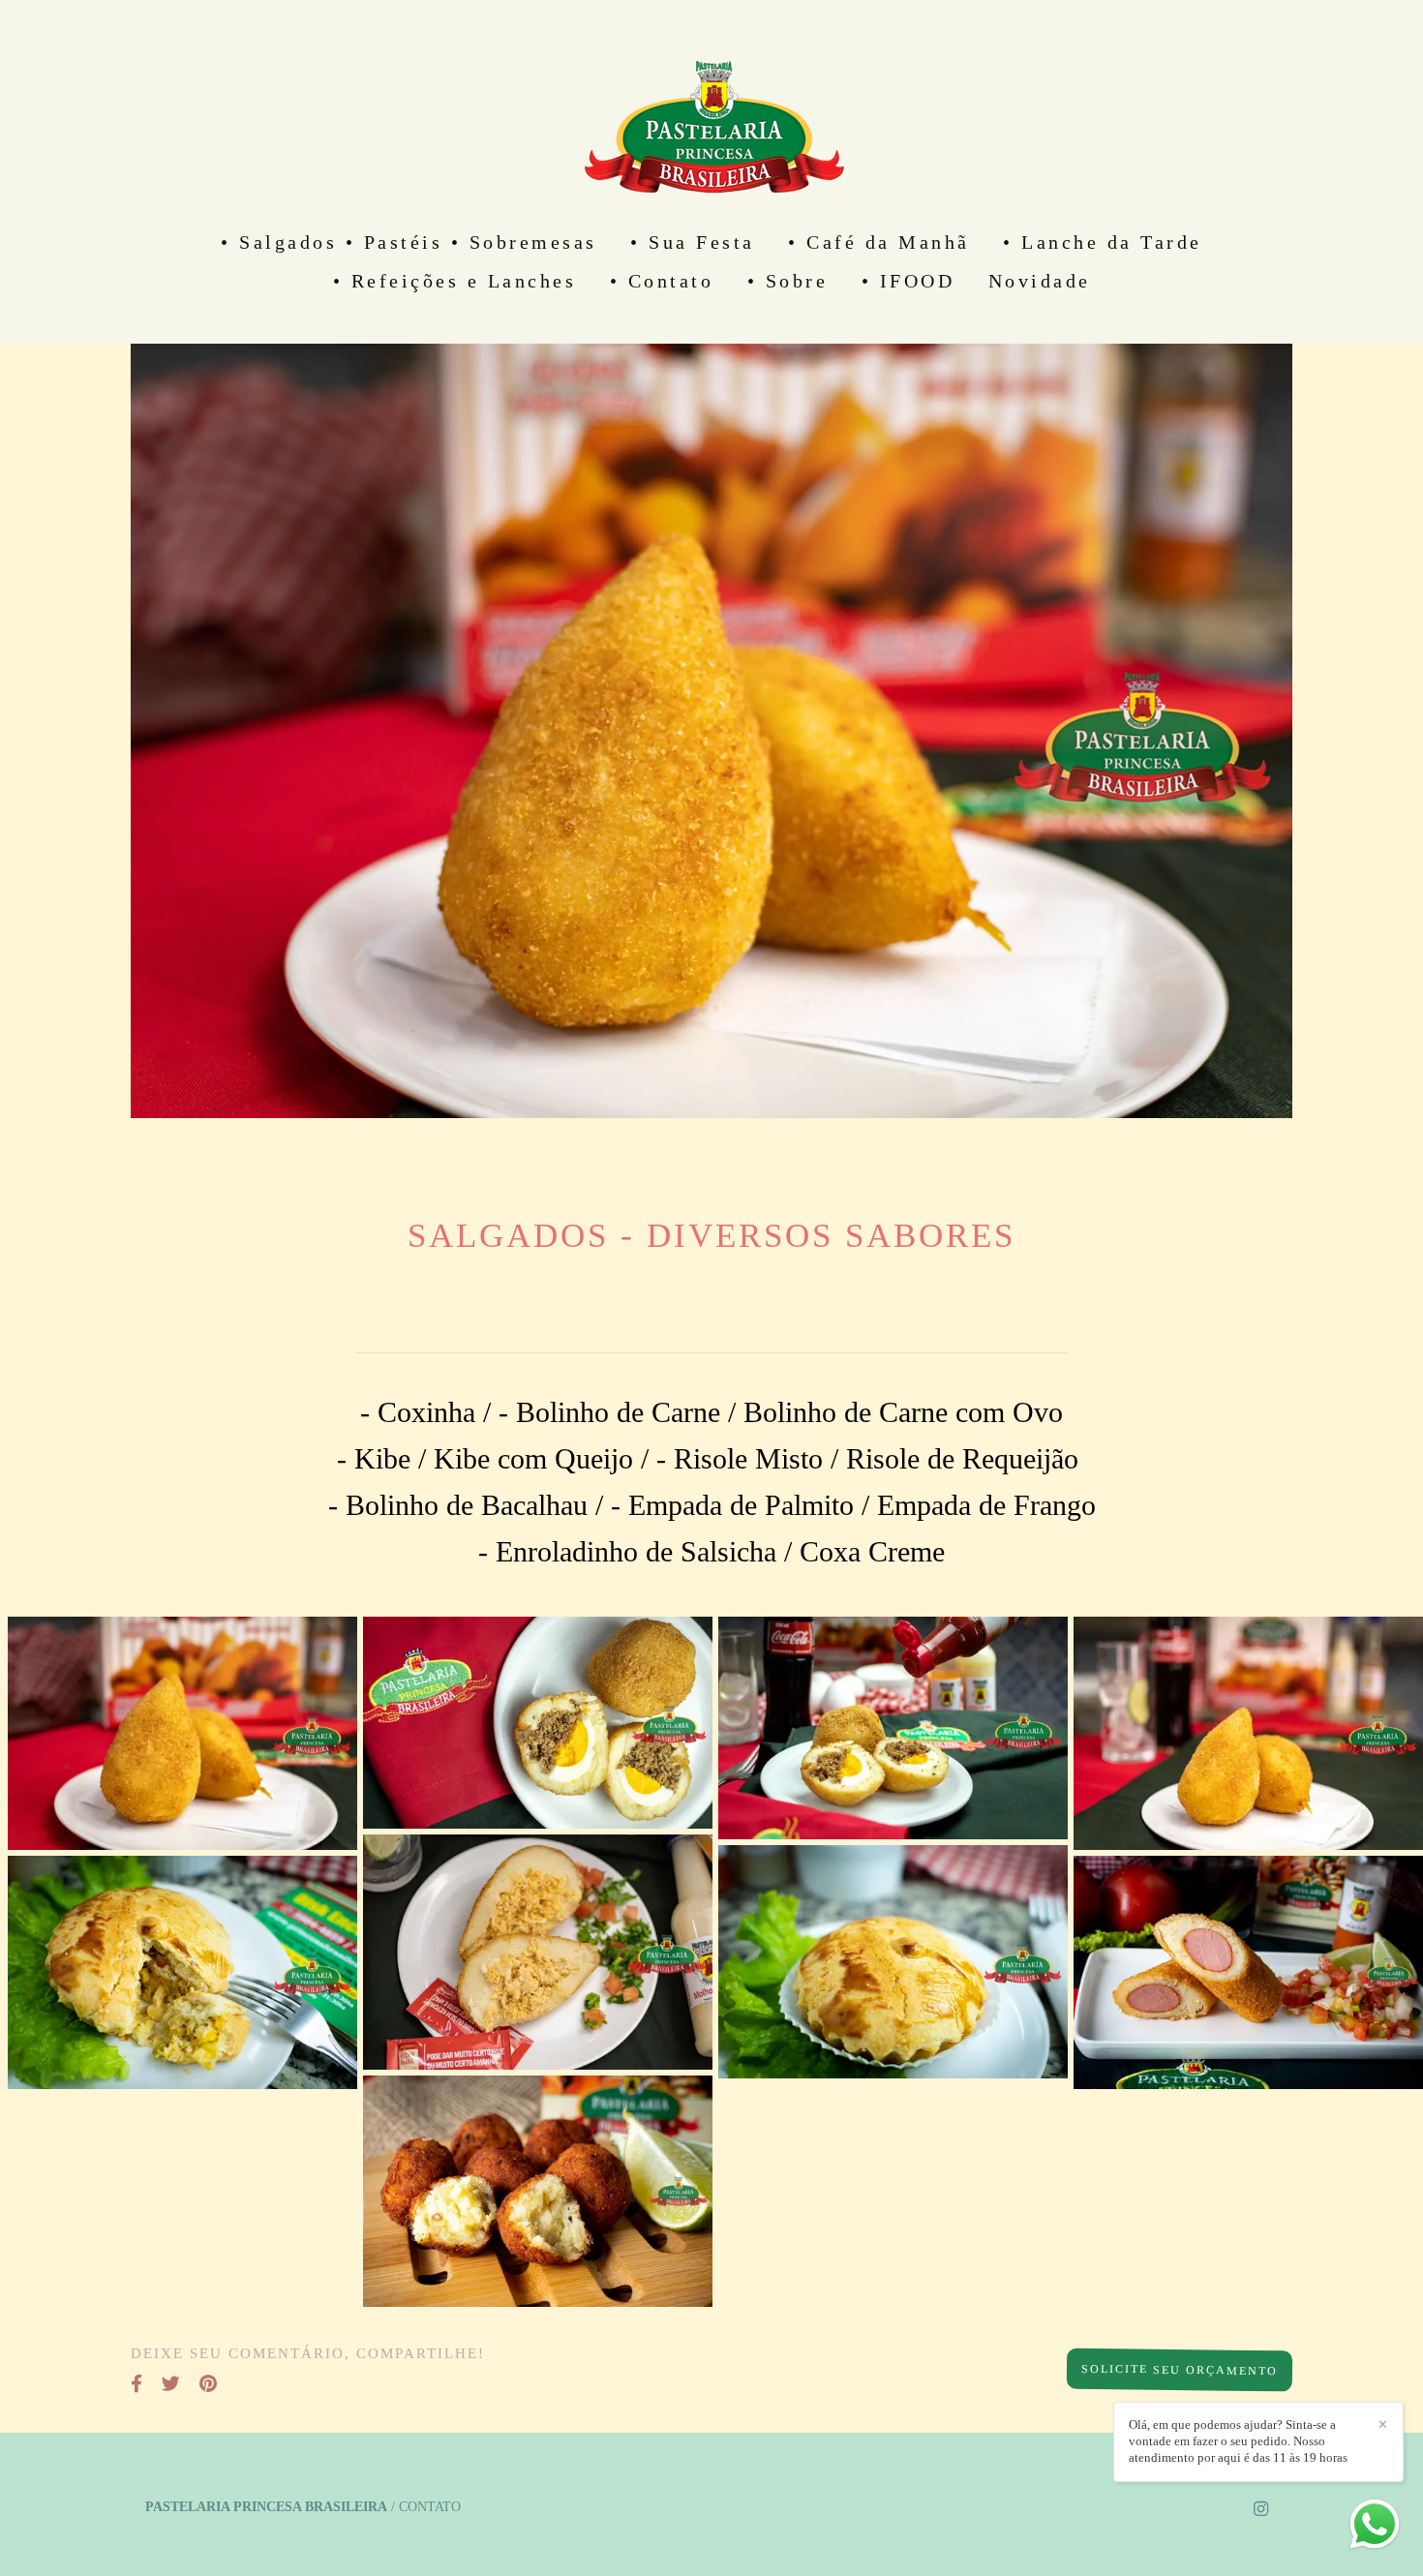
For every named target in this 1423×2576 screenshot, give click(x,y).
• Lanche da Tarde (1103, 242)
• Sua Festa (693, 242)
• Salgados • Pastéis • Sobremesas (409, 242)
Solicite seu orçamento (1180, 2369)
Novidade (1040, 281)
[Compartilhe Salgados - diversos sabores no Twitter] (171, 2384)
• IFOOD (908, 281)
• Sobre (788, 281)
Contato (430, 2507)
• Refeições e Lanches (455, 281)
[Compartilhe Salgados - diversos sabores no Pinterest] (208, 2384)
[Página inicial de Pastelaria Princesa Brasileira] (711, 111)
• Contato (662, 281)
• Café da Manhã (879, 242)
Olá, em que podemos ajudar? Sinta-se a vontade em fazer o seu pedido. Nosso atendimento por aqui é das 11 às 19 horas (1238, 2441)
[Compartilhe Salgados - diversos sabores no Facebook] (136, 2384)
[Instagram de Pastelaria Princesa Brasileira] (1261, 2510)
